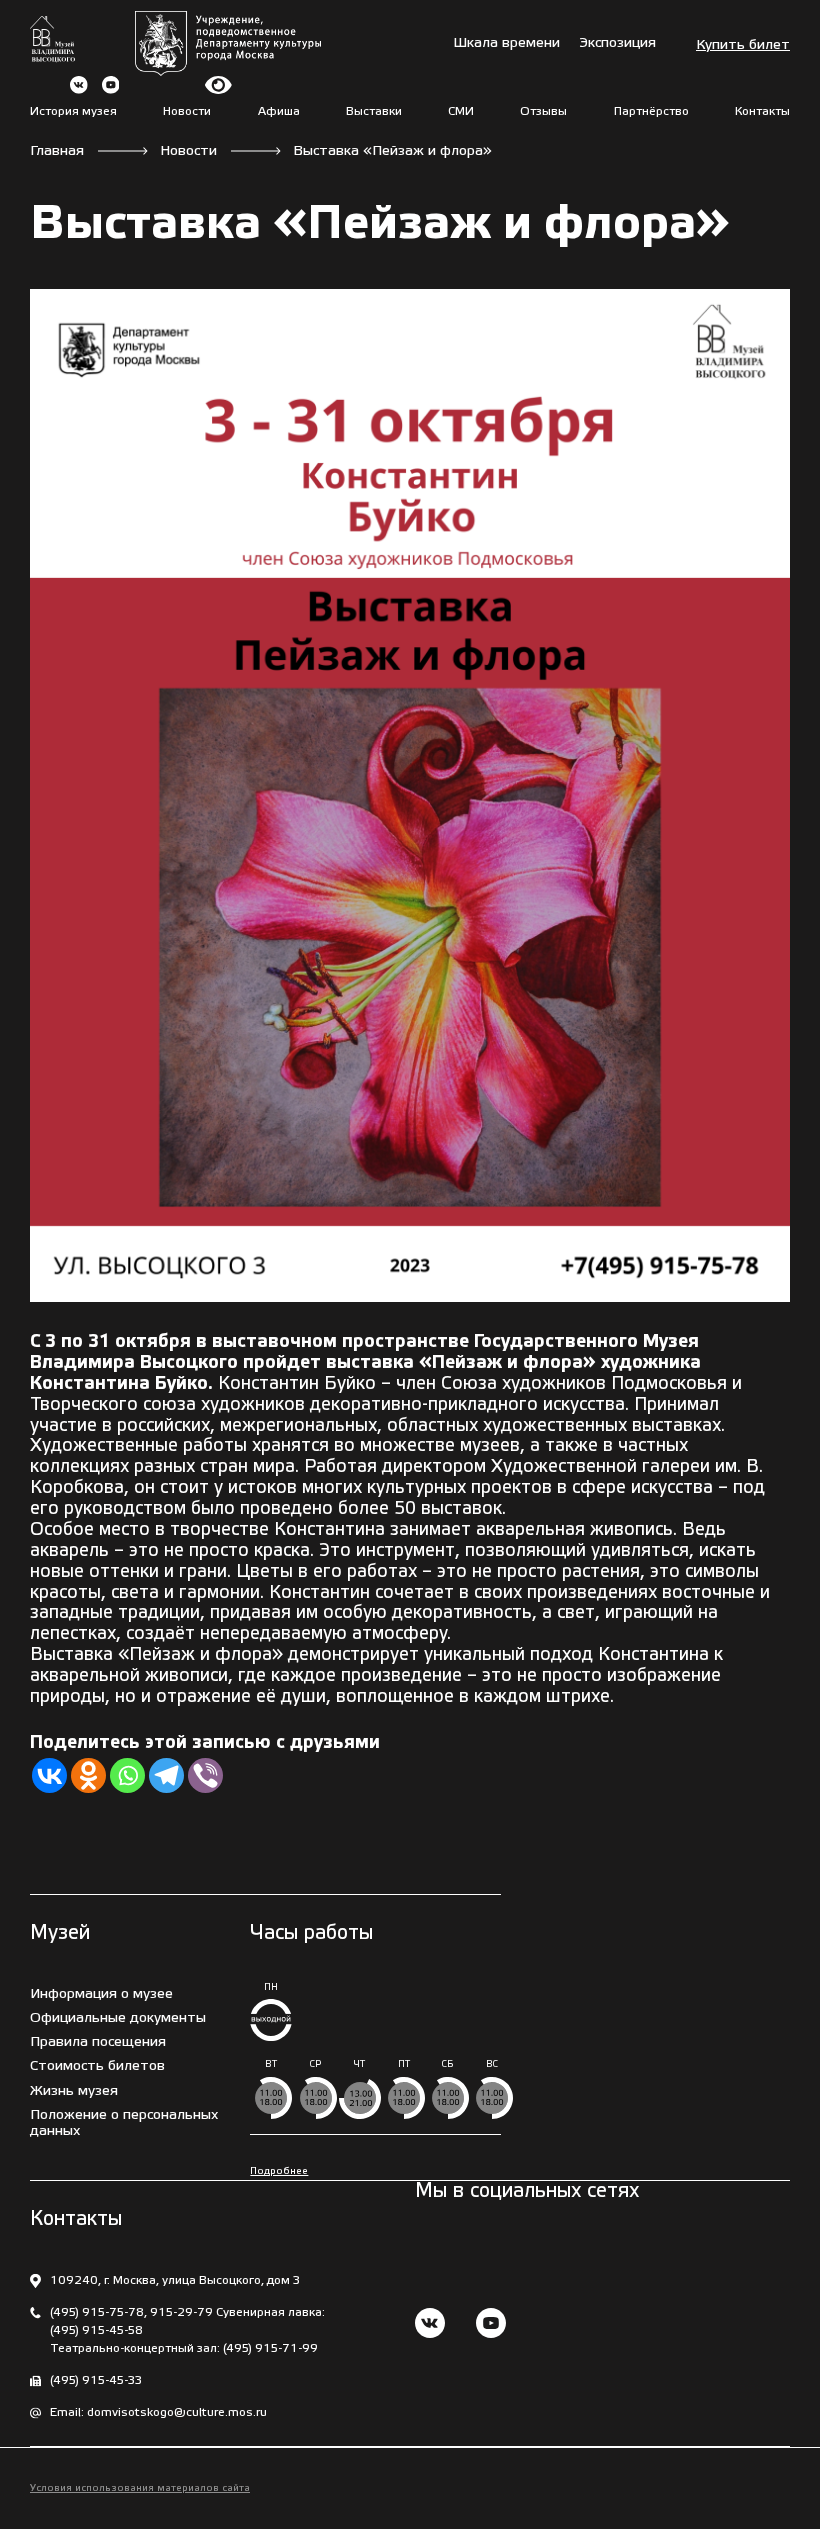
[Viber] (205, 1775)
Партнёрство (651, 111)
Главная (57, 151)
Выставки (374, 111)
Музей (60, 1934)
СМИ (461, 111)
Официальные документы (118, 2018)
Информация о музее (101, 1994)
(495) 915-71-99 (270, 2348)
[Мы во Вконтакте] (430, 2325)
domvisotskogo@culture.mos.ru (177, 2412)
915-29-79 (181, 2312)
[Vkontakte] (49, 1775)
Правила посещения (98, 2042)
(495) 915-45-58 (96, 2330)
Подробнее (279, 2171)
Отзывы (543, 111)
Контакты (762, 111)
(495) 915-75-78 (97, 2312)
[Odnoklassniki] (88, 1775)
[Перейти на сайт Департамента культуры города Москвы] (228, 43)
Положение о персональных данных (124, 2123)
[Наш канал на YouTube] (491, 2325)
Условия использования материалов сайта (140, 2488)
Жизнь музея (74, 2091)
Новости (187, 111)
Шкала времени (506, 43)
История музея (73, 111)
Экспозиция (618, 43)
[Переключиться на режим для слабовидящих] (218, 85)
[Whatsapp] (127, 1775)
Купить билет (743, 45)
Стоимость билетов (97, 2066)
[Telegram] (166, 1775)
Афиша (279, 111)
